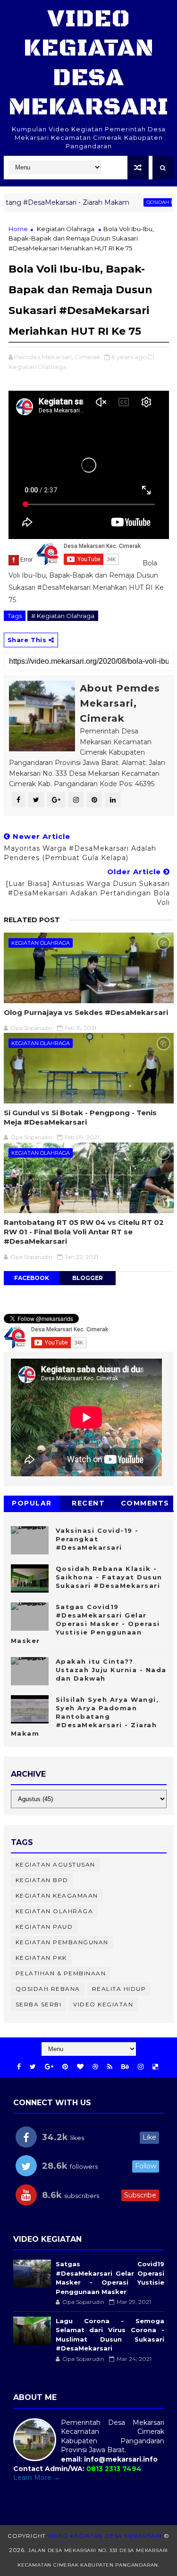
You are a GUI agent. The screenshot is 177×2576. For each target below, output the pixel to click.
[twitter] (33, 2067)
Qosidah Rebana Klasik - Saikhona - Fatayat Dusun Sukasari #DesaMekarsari (109, 1577)
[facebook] (19, 2067)
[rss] (110, 2067)
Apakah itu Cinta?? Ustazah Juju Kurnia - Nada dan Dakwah (111, 1670)
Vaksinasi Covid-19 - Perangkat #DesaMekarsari (97, 1539)
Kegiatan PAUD (44, 1927)
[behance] (125, 2067)
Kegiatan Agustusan (55, 1864)
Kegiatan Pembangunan (62, 1942)
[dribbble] (95, 2067)
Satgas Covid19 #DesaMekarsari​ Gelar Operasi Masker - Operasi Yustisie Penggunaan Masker (85, 1624)
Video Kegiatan (103, 2004)
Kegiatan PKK (41, 1958)
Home (18, 229)
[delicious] (155, 2067)
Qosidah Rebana (138, 202)
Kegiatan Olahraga (66, 229)
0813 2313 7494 (114, 2469)
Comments (145, 1503)
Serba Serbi (39, 2004)
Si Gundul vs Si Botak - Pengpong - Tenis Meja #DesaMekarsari (80, 1117)
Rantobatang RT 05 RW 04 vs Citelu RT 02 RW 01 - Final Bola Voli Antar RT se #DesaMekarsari (84, 1232)
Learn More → (37, 2478)
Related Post (32, 920)
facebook (32, 1278)
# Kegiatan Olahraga (63, 616)
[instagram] (141, 2067)
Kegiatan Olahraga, (38, 367)
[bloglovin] (80, 2067)
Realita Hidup (119, 1989)
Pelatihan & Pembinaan (61, 1973)
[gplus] (49, 2067)
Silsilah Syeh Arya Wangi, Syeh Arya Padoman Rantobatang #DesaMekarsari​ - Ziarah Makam (85, 1717)
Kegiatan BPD (42, 1880)
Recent (88, 1503)
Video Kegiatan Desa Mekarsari (88, 63)
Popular (32, 1503)
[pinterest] (65, 2067)
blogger (88, 1278)
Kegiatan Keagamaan (57, 1896)
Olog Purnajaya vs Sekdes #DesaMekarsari (86, 1012)
